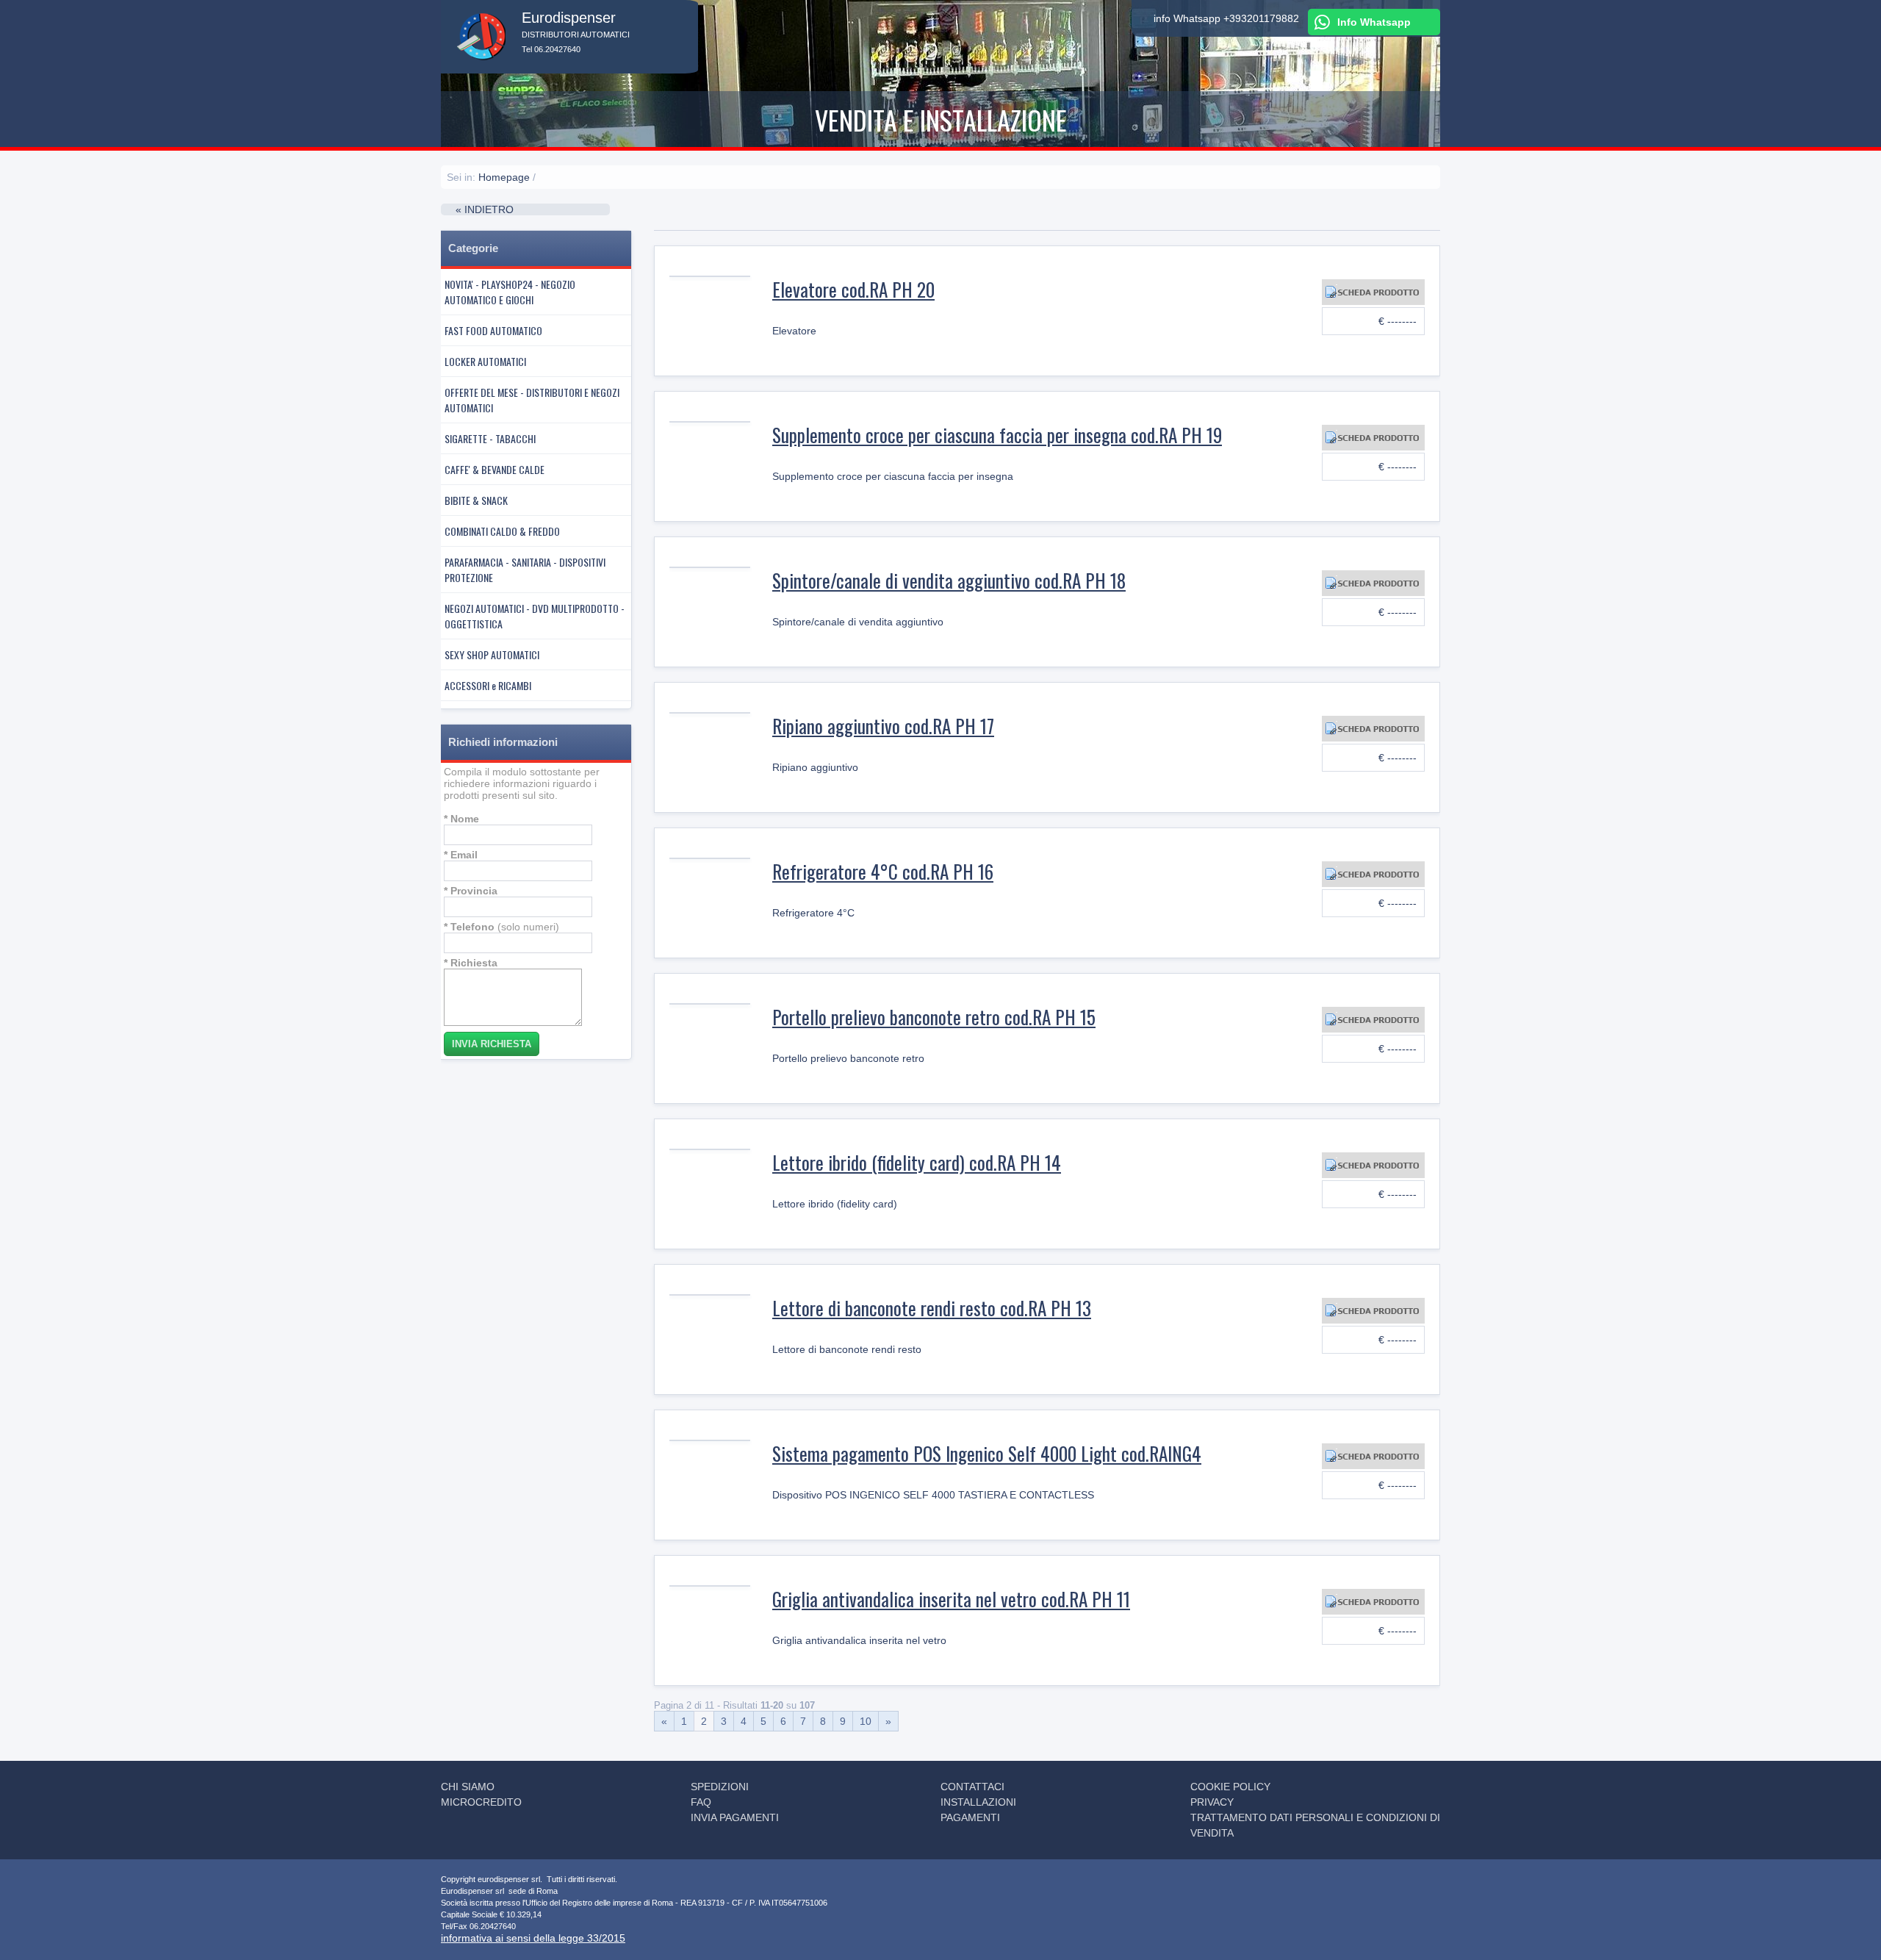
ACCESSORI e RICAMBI (488, 685)
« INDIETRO (485, 209)
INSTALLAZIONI (978, 1802)
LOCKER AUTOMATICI (485, 361)
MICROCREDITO (481, 1802)
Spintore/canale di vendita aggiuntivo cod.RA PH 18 (949, 580)
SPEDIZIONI (720, 1787)
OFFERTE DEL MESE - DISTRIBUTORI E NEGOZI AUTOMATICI (532, 400)
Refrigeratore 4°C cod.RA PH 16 (883, 871)
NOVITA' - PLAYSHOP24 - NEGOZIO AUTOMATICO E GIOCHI (510, 292)
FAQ (701, 1802)
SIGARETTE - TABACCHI (490, 438)
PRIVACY (1212, 1802)
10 (866, 1721)
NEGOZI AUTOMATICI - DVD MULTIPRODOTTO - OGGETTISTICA (535, 616)
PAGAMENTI (970, 1817)
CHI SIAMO (468, 1787)
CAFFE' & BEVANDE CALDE (494, 469)
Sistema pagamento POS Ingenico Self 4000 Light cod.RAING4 (987, 1453)
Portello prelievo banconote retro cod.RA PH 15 (934, 1017)
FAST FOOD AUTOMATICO (493, 330)
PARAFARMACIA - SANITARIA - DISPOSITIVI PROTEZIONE (525, 570)
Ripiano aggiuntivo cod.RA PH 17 (883, 726)
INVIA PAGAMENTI (735, 1817)
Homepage (504, 177)
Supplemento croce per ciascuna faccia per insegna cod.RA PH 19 (997, 435)
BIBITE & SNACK (476, 500)
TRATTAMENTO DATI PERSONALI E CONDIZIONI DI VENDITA (1315, 1825)
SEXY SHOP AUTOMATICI (492, 654)
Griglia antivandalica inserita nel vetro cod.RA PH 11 (951, 1599)
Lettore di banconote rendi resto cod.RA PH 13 (932, 1308)
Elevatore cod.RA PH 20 (853, 289)
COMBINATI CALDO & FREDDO (502, 531)
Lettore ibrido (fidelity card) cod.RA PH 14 (917, 1162)
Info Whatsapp (1374, 22)
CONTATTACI (972, 1787)
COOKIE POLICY (1230, 1787)
